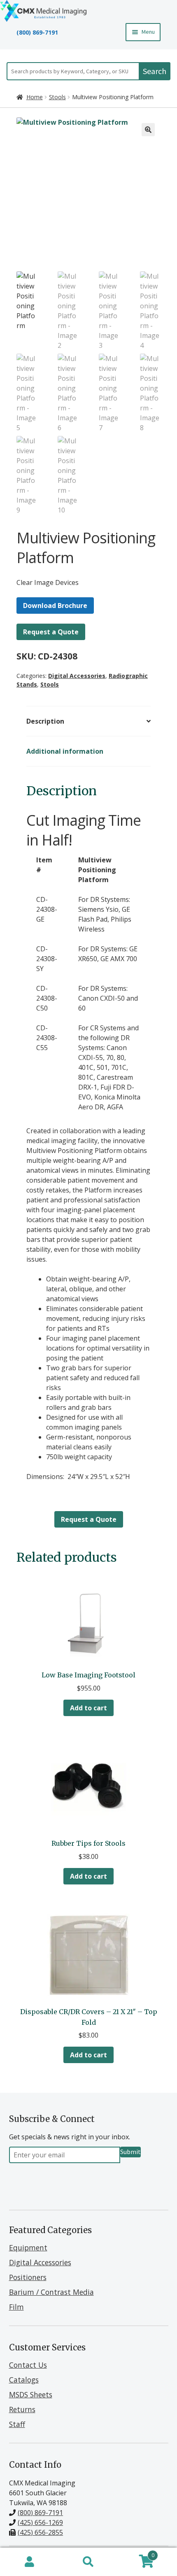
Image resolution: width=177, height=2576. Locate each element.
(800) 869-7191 (37, 32)
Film (16, 2307)
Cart (136, 2554)
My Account (29, 2562)
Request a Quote (51, 632)
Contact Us (28, 2365)
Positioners (28, 2277)
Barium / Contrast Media (51, 2292)
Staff (17, 2424)
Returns (22, 2409)
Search (155, 71)
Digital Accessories (77, 676)
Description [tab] (45, 721)
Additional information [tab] (65, 751)
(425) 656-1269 (40, 2522)
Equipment (28, 2248)
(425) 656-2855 (40, 2532)
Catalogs (24, 2380)
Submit (130, 2152)
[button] (148, 130)
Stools (57, 97)
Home (35, 97)
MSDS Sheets (31, 2394)
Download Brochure (55, 606)
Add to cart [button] (88, 1708)
